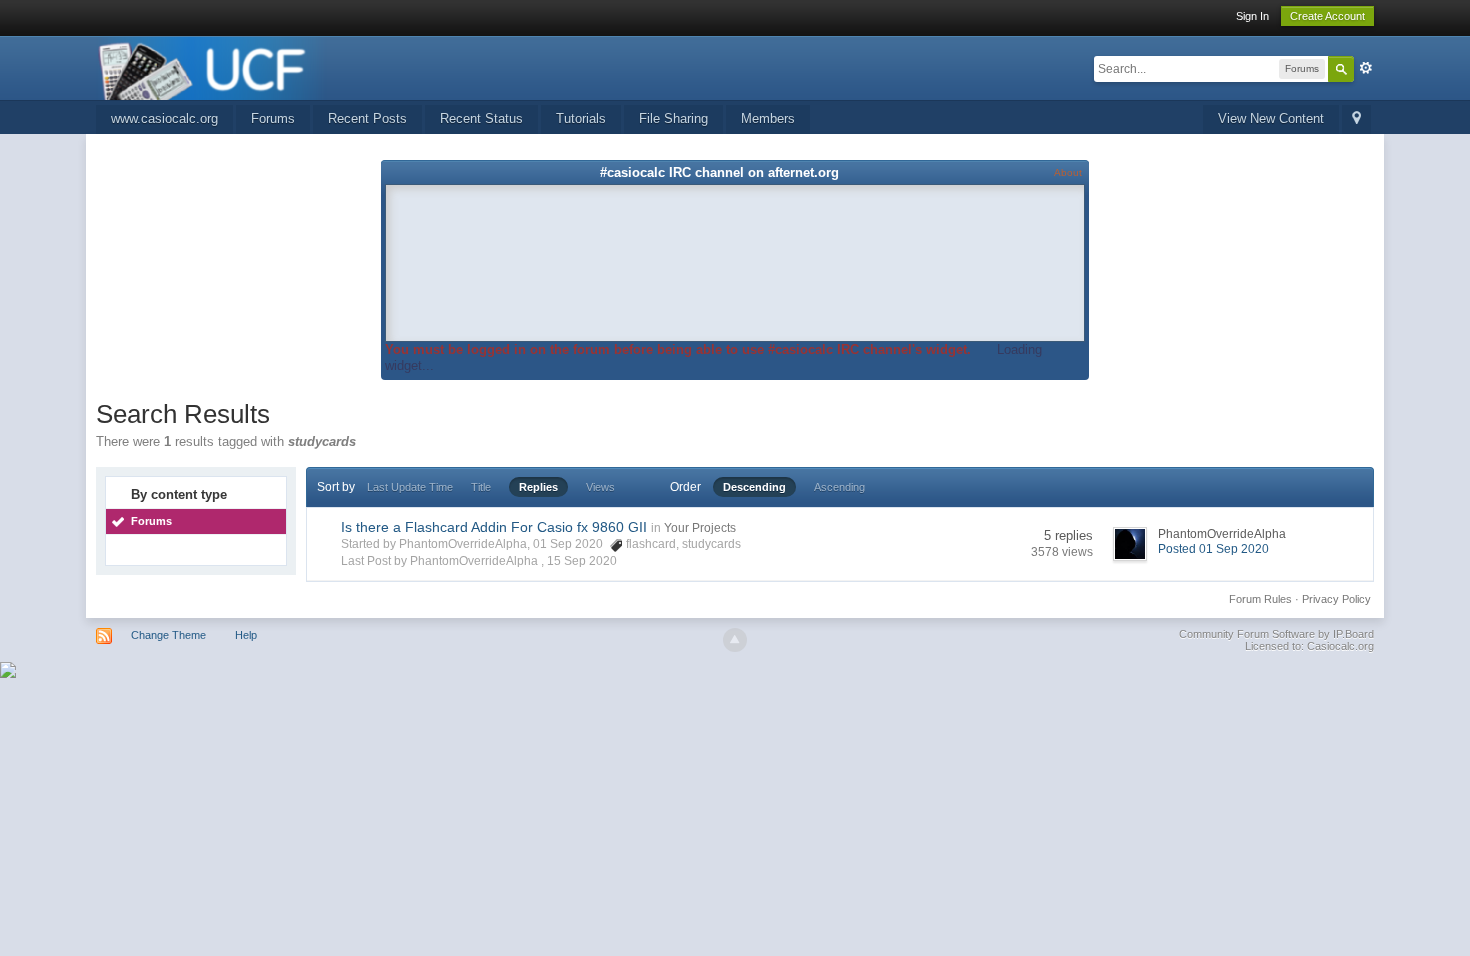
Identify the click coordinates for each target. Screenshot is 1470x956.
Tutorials (581, 118)
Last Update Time (410, 487)
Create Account (1327, 16)
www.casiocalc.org (164, 118)
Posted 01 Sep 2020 (1213, 549)
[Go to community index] (212, 66)
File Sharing (673, 118)
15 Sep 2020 (582, 561)
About (1068, 172)
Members (768, 118)
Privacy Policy (1336, 599)
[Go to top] (735, 640)
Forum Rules (1260, 599)
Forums (273, 118)
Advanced (1366, 68)
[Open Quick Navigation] (1356, 119)
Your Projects (700, 528)
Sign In (1252, 16)
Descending (754, 487)
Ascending (839, 487)
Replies (538, 487)
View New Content (1271, 118)
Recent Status (481, 118)
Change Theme (168, 635)
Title (481, 487)
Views (600, 487)
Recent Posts (367, 118)
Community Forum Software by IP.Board (1276, 634)
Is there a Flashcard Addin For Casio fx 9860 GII (494, 527)
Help (246, 635)
